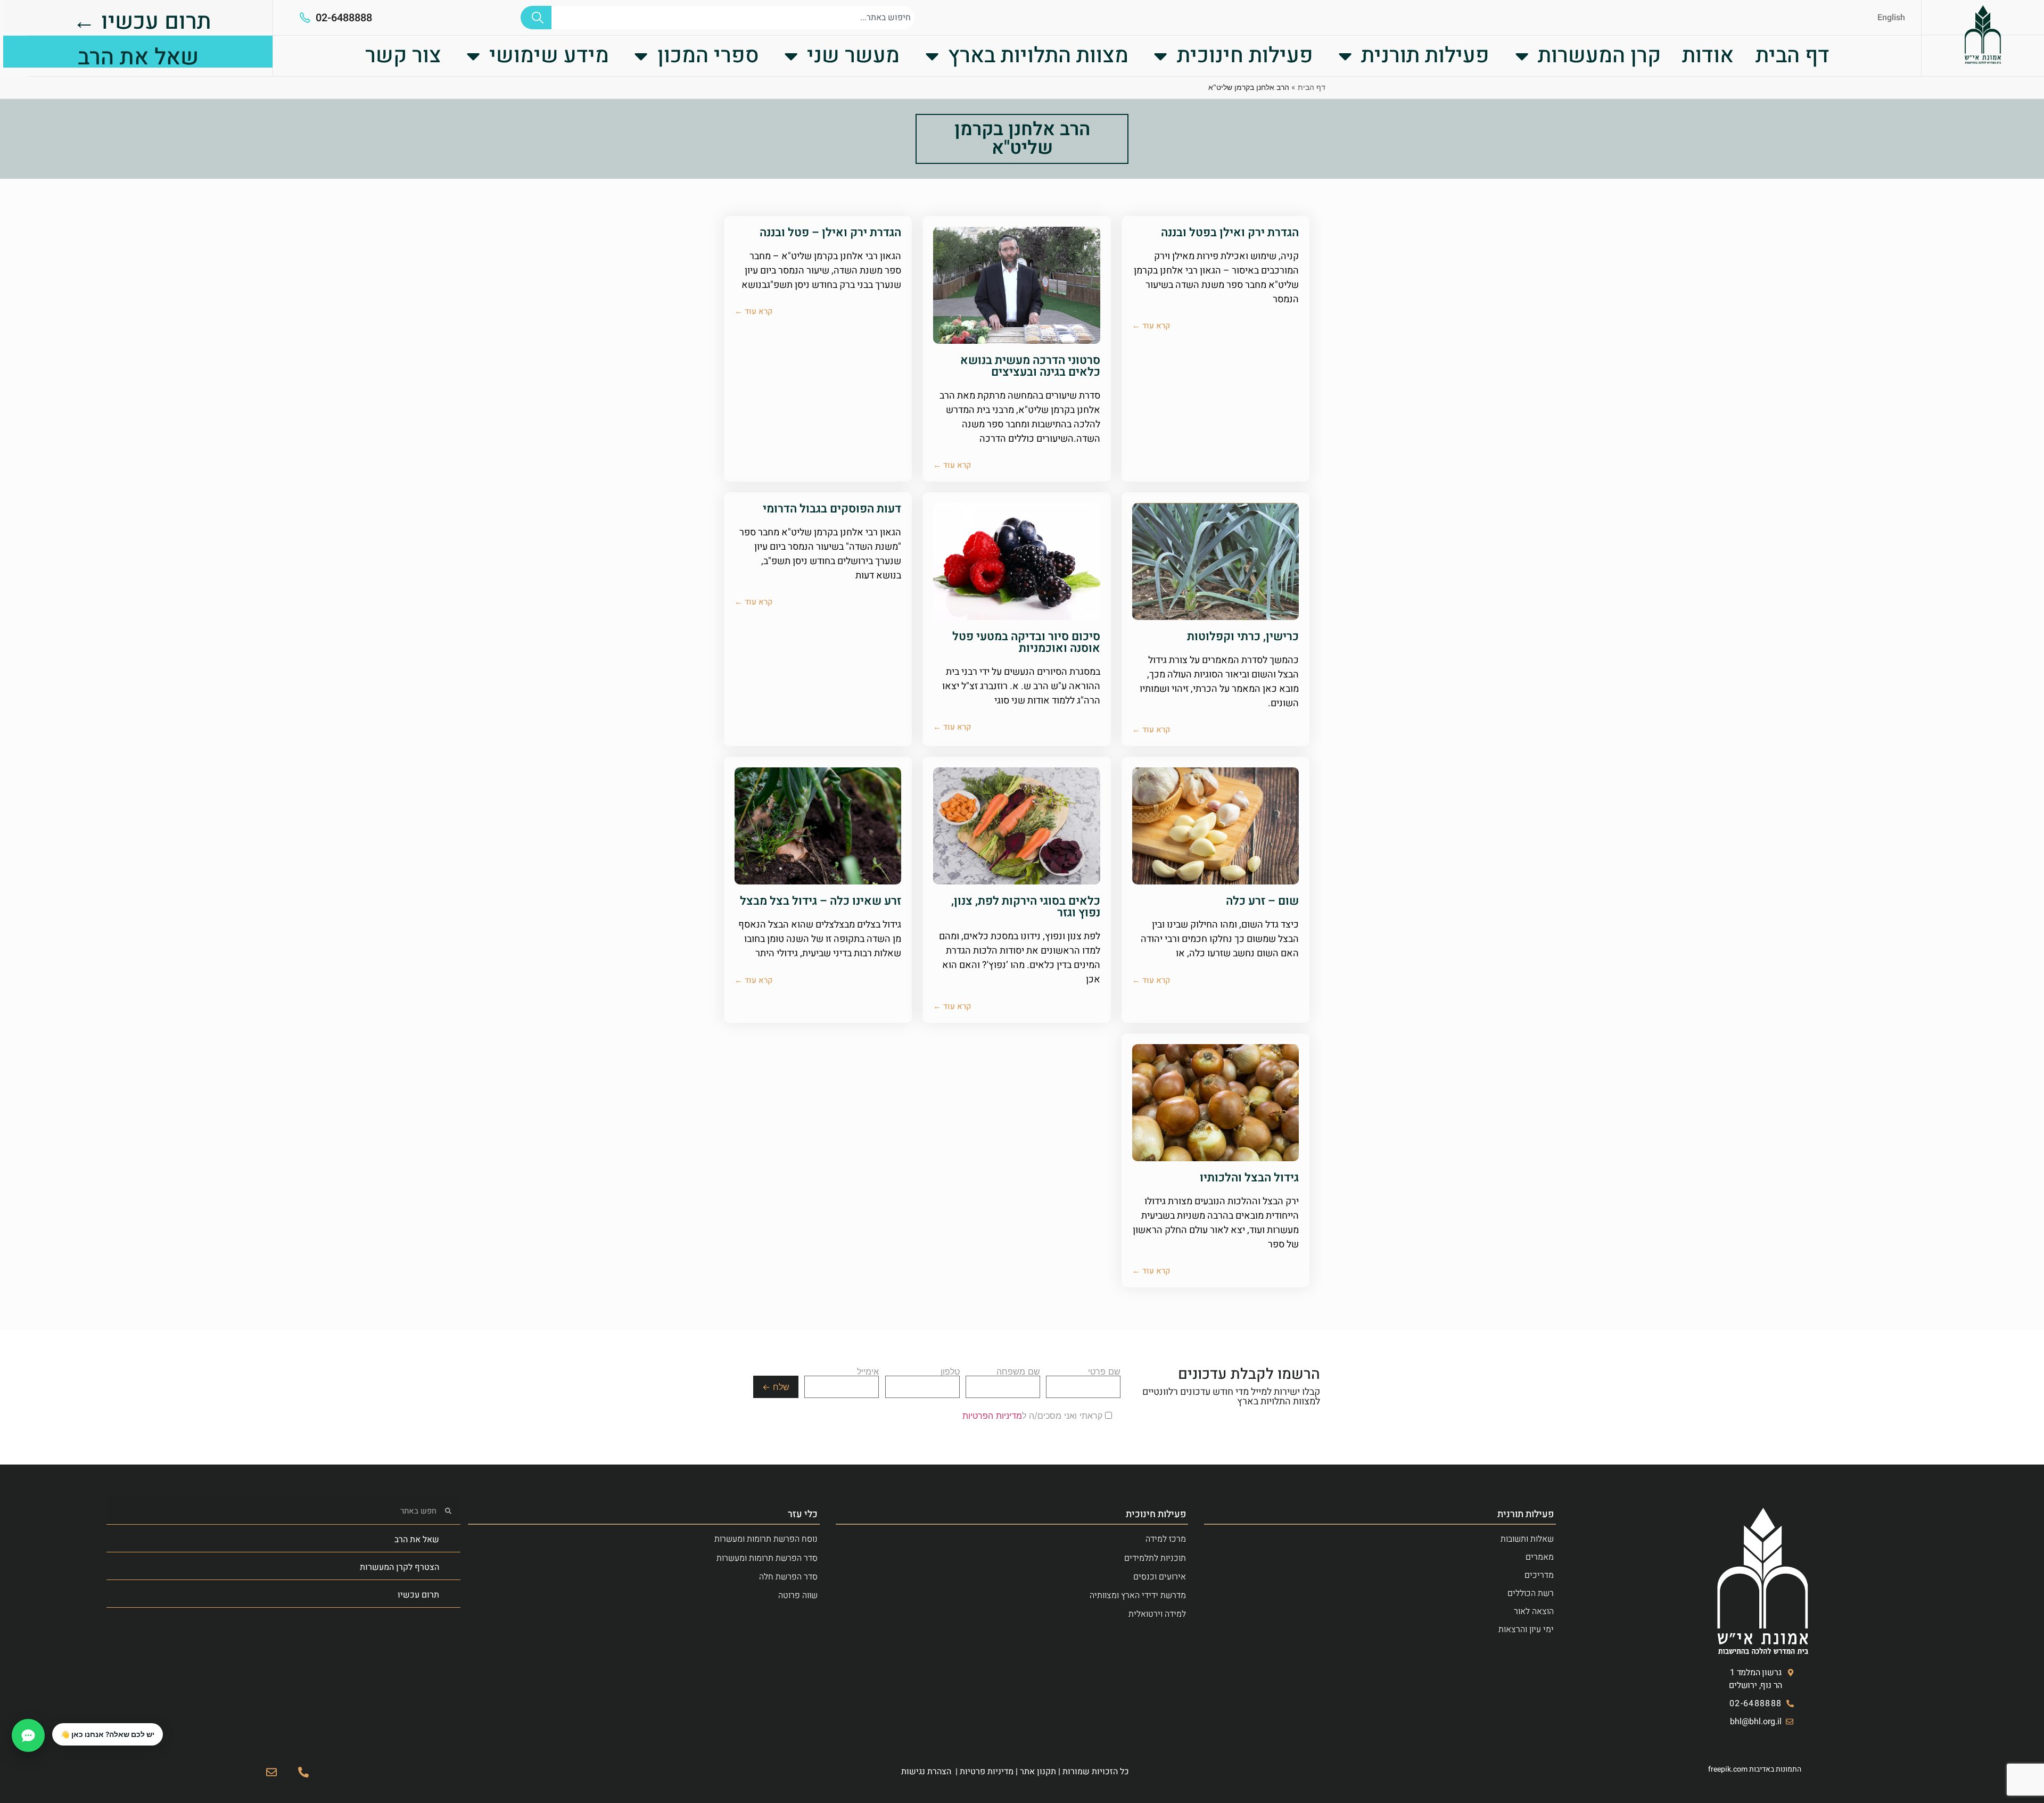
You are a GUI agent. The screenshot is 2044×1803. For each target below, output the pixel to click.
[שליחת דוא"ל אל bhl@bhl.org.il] (271, 1772)
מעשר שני (853, 56)
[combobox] (733, 18)
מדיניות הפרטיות (992, 1416)
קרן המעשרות (1599, 56)
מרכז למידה (1166, 1539)
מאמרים (1540, 1557)
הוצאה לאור (1534, 1611)
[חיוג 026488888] (303, 1772)
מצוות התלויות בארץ (1038, 56)
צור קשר (403, 56)
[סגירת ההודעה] (53, 1724)
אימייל (868, 1372)
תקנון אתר (1038, 1772)
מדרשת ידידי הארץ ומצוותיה (1138, 1595)
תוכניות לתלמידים (1155, 1558)
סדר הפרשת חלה (788, 1577)
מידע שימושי (549, 56)
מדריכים (1539, 1575)
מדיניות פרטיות (987, 1772)
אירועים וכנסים (1160, 1577)
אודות (1708, 56)
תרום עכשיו (418, 1595)
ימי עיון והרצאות (1526, 1630)
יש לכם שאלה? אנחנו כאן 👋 (108, 1734)
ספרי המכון (708, 56)
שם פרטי (1104, 1372)
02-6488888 (344, 18)
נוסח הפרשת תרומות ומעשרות (766, 1539)
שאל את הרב (417, 1540)
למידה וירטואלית (1157, 1614)
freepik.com (1728, 1769)
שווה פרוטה (798, 1595)
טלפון (950, 1372)
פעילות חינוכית (1245, 56)
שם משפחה (1018, 1372)
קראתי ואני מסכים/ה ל (1034, 1416)
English (1891, 18)
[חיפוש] (536, 18)
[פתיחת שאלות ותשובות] (28, 1735)
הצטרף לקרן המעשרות (399, 1567)
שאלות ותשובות (1527, 1539)
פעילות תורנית (1425, 56)
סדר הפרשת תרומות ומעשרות (767, 1558)
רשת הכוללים (1531, 1593)
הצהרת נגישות (926, 1772)
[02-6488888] (305, 18)
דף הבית (1792, 56)
